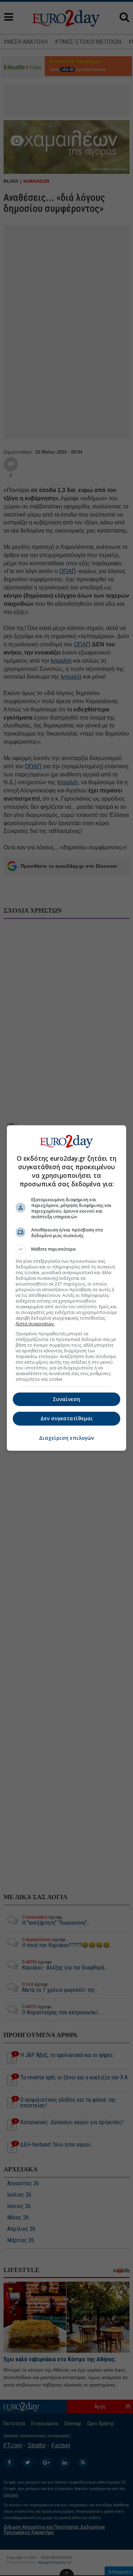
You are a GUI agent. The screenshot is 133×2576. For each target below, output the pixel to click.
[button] (67, 1249)
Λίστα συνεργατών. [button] (35, 1324)
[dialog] (67, 1288)
